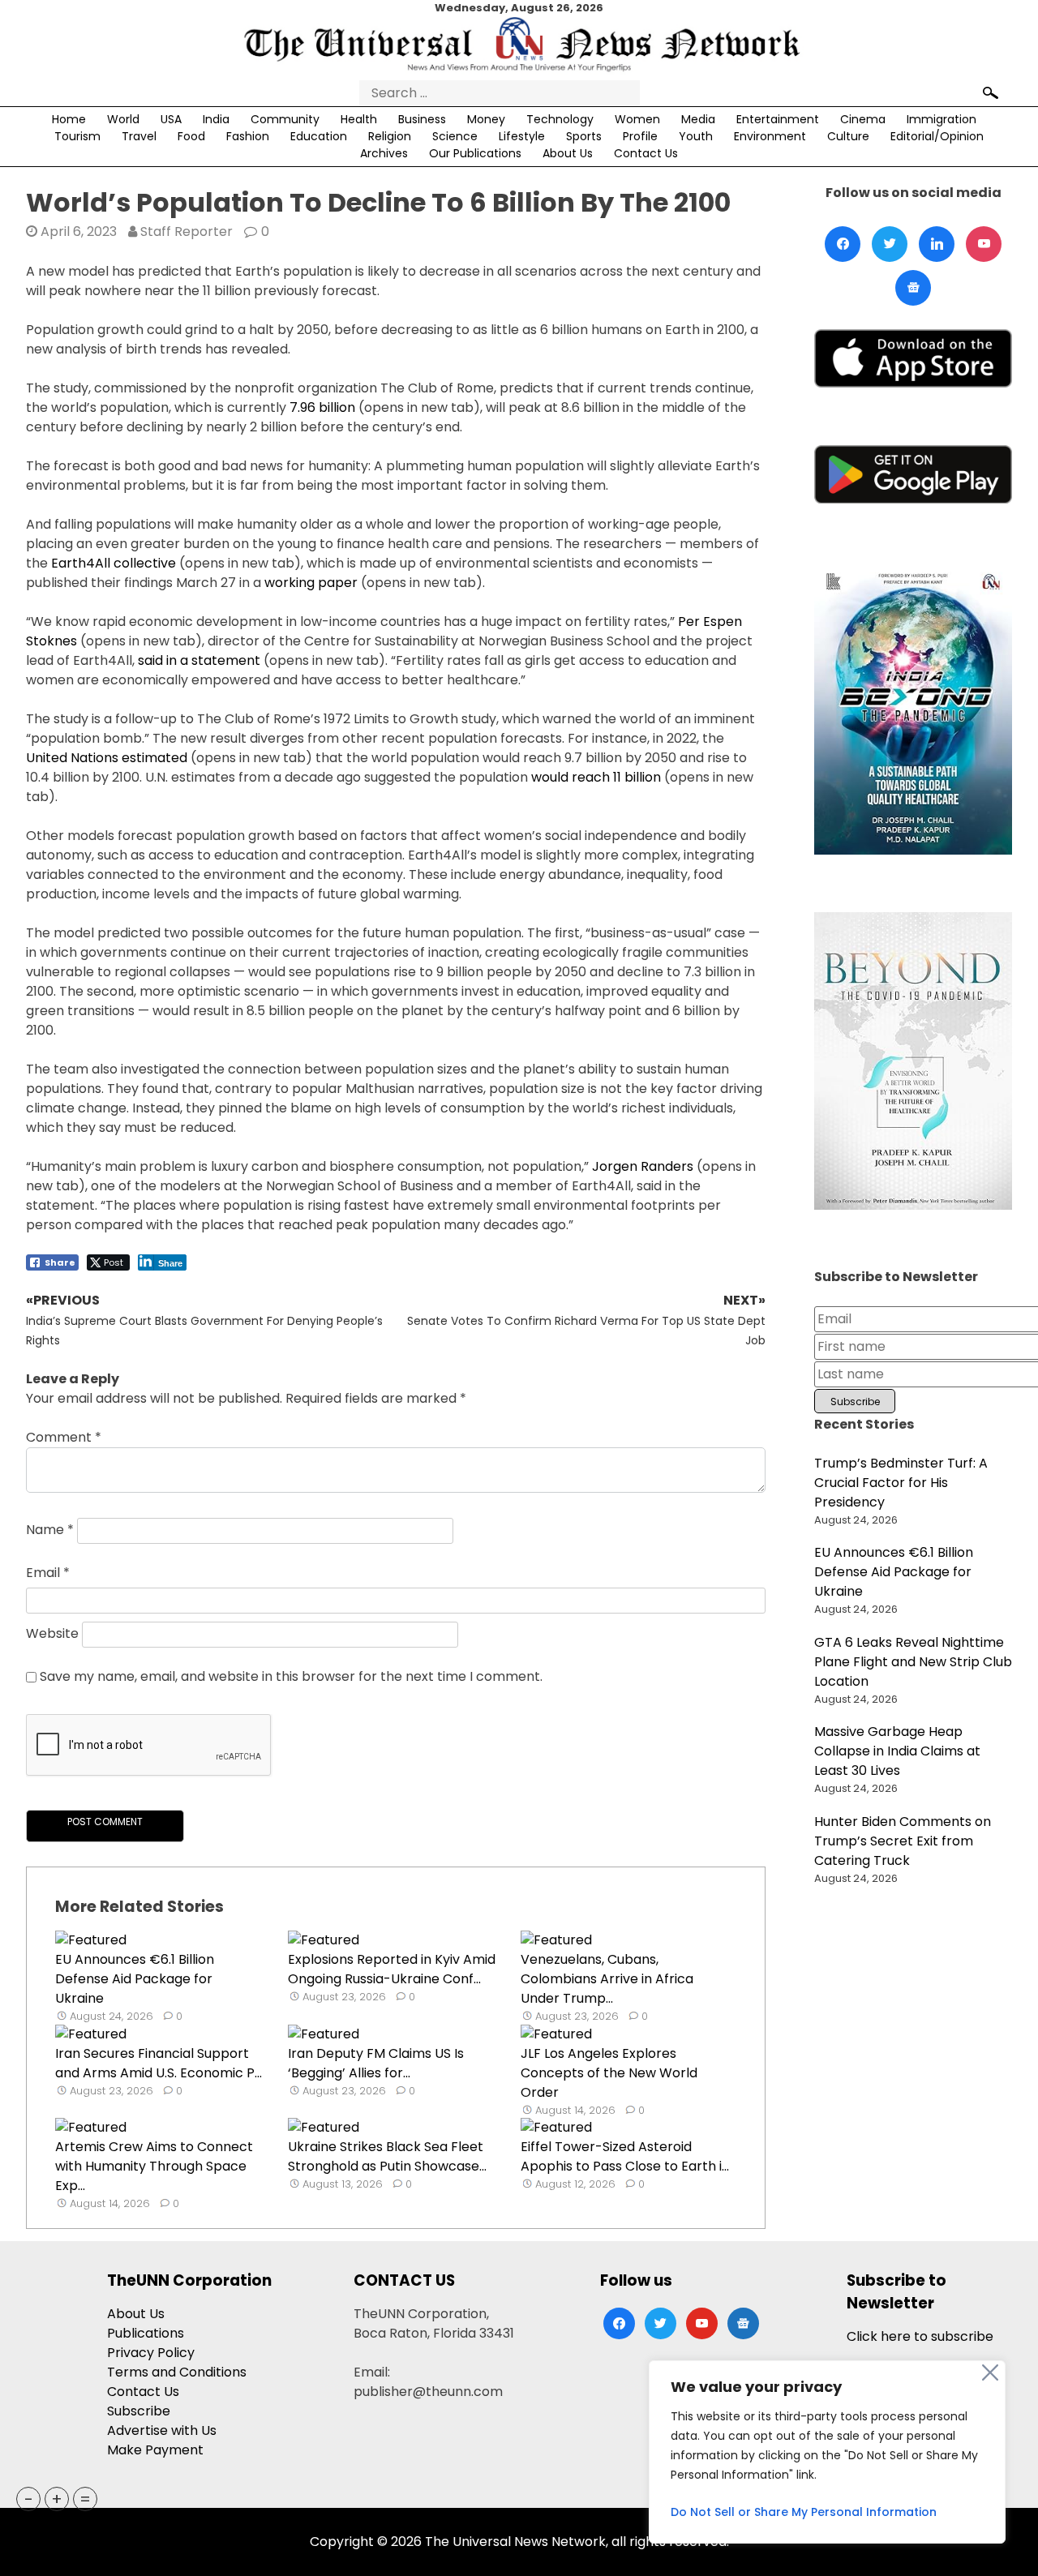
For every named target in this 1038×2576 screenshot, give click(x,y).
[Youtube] (984, 244)
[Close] (990, 2372)
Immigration (941, 119)
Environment (770, 136)
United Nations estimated (107, 758)
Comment (64, 1437)
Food (191, 136)
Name (50, 1530)
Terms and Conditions (177, 2372)
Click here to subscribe (920, 2336)
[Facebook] (843, 244)
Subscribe (139, 2411)
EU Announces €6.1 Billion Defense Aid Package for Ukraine (135, 1979)
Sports (584, 136)
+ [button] (57, 2499)
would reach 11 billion (596, 777)
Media (698, 119)
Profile (640, 136)
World (123, 119)
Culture (848, 136)
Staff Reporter (187, 231)
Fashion (248, 136)
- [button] (29, 2499)
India (216, 119)
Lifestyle (522, 136)
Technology (560, 119)
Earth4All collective (114, 563)
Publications (146, 2333)
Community (285, 119)
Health (359, 119)
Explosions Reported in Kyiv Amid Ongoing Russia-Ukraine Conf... (392, 1969)
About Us (568, 153)
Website (52, 1633)
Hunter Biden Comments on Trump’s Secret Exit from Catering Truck (903, 1841)
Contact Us (646, 153)
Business (422, 119)
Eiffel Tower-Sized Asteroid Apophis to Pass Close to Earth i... (625, 2156)
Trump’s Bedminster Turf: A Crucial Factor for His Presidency (901, 1483)
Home (69, 119)
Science (455, 136)
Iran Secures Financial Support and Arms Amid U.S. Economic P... (159, 2063)
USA (171, 119)
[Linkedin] (937, 244)
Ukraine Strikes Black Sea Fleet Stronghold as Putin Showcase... (387, 2156)
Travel (139, 136)
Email (48, 1573)
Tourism (77, 136)
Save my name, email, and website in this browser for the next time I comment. (291, 1676)
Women (637, 119)
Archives (384, 153)
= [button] (85, 2499)
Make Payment (155, 2450)
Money (486, 119)
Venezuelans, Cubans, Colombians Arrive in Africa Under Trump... (607, 1979)
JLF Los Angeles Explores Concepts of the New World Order (609, 2073)
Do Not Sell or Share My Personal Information (804, 2512)
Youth (696, 136)
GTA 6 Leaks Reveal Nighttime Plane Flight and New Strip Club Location (913, 1662)
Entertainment (778, 119)
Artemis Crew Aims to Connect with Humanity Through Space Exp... (154, 2166)
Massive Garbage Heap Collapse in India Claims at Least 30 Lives (897, 1751)
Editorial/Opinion (937, 136)
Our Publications (475, 153)
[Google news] (913, 288)
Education (319, 136)
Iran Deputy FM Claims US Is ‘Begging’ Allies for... (376, 2063)
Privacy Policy (151, 2353)
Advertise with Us (162, 2430)
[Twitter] (890, 244)
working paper (311, 583)
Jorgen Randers (643, 1166)
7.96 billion (322, 407)
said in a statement (199, 660)
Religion (390, 136)
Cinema (863, 119)
